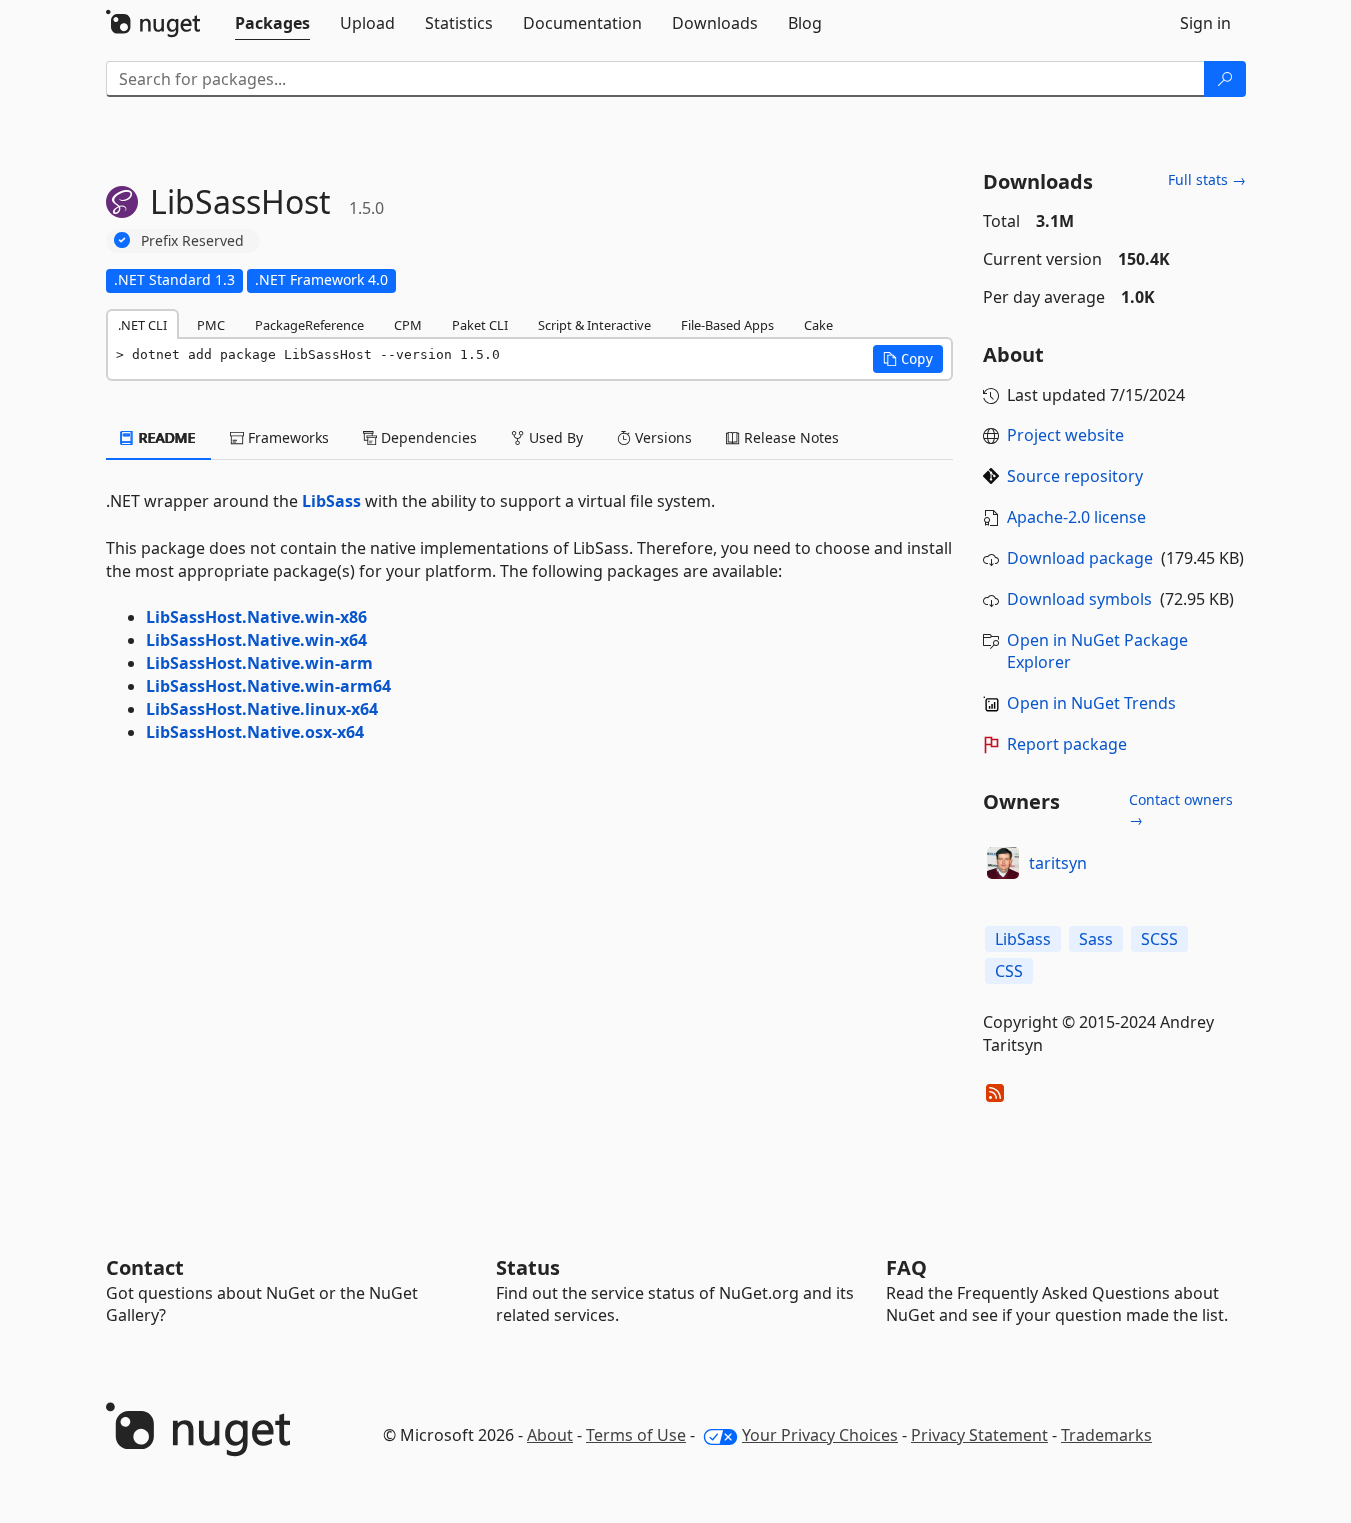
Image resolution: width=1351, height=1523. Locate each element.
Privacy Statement (979, 1435)
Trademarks (1106, 1435)
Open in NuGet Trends (1091, 703)
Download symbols (1079, 599)
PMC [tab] (211, 325)
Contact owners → (1181, 809)
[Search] (1225, 79)
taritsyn (1058, 863)
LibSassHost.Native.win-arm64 (268, 686)
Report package (1067, 744)
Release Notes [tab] (789, 437)
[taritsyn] (1003, 863)
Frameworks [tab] (286, 437)
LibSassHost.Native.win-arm (259, 663)
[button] (908, 359)
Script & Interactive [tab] (594, 325)
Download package (1080, 558)
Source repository (1075, 476)
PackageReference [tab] (309, 325)
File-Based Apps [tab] (727, 325)
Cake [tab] (818, 325)
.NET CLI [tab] (142, 325)
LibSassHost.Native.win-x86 (256, 617)
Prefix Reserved (192, 240)
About (550, 1435)
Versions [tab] (661, 437)
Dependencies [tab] (427, 437)
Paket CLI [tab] (480, 325)
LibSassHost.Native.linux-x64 (262, 709)
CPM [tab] (408, 325)
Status (528, 1267)
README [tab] (165, 437)
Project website (1065, 435)
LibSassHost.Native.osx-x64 (255, 732)
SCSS (1159, 939)
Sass (1096, 939)
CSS (1009, 971)
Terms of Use (636, 1435)
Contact (145, 1267)
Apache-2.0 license (1076, 517)
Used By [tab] (554, 437)
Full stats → (1207, 179)
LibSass (331, 501)
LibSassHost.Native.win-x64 (256, 640)
